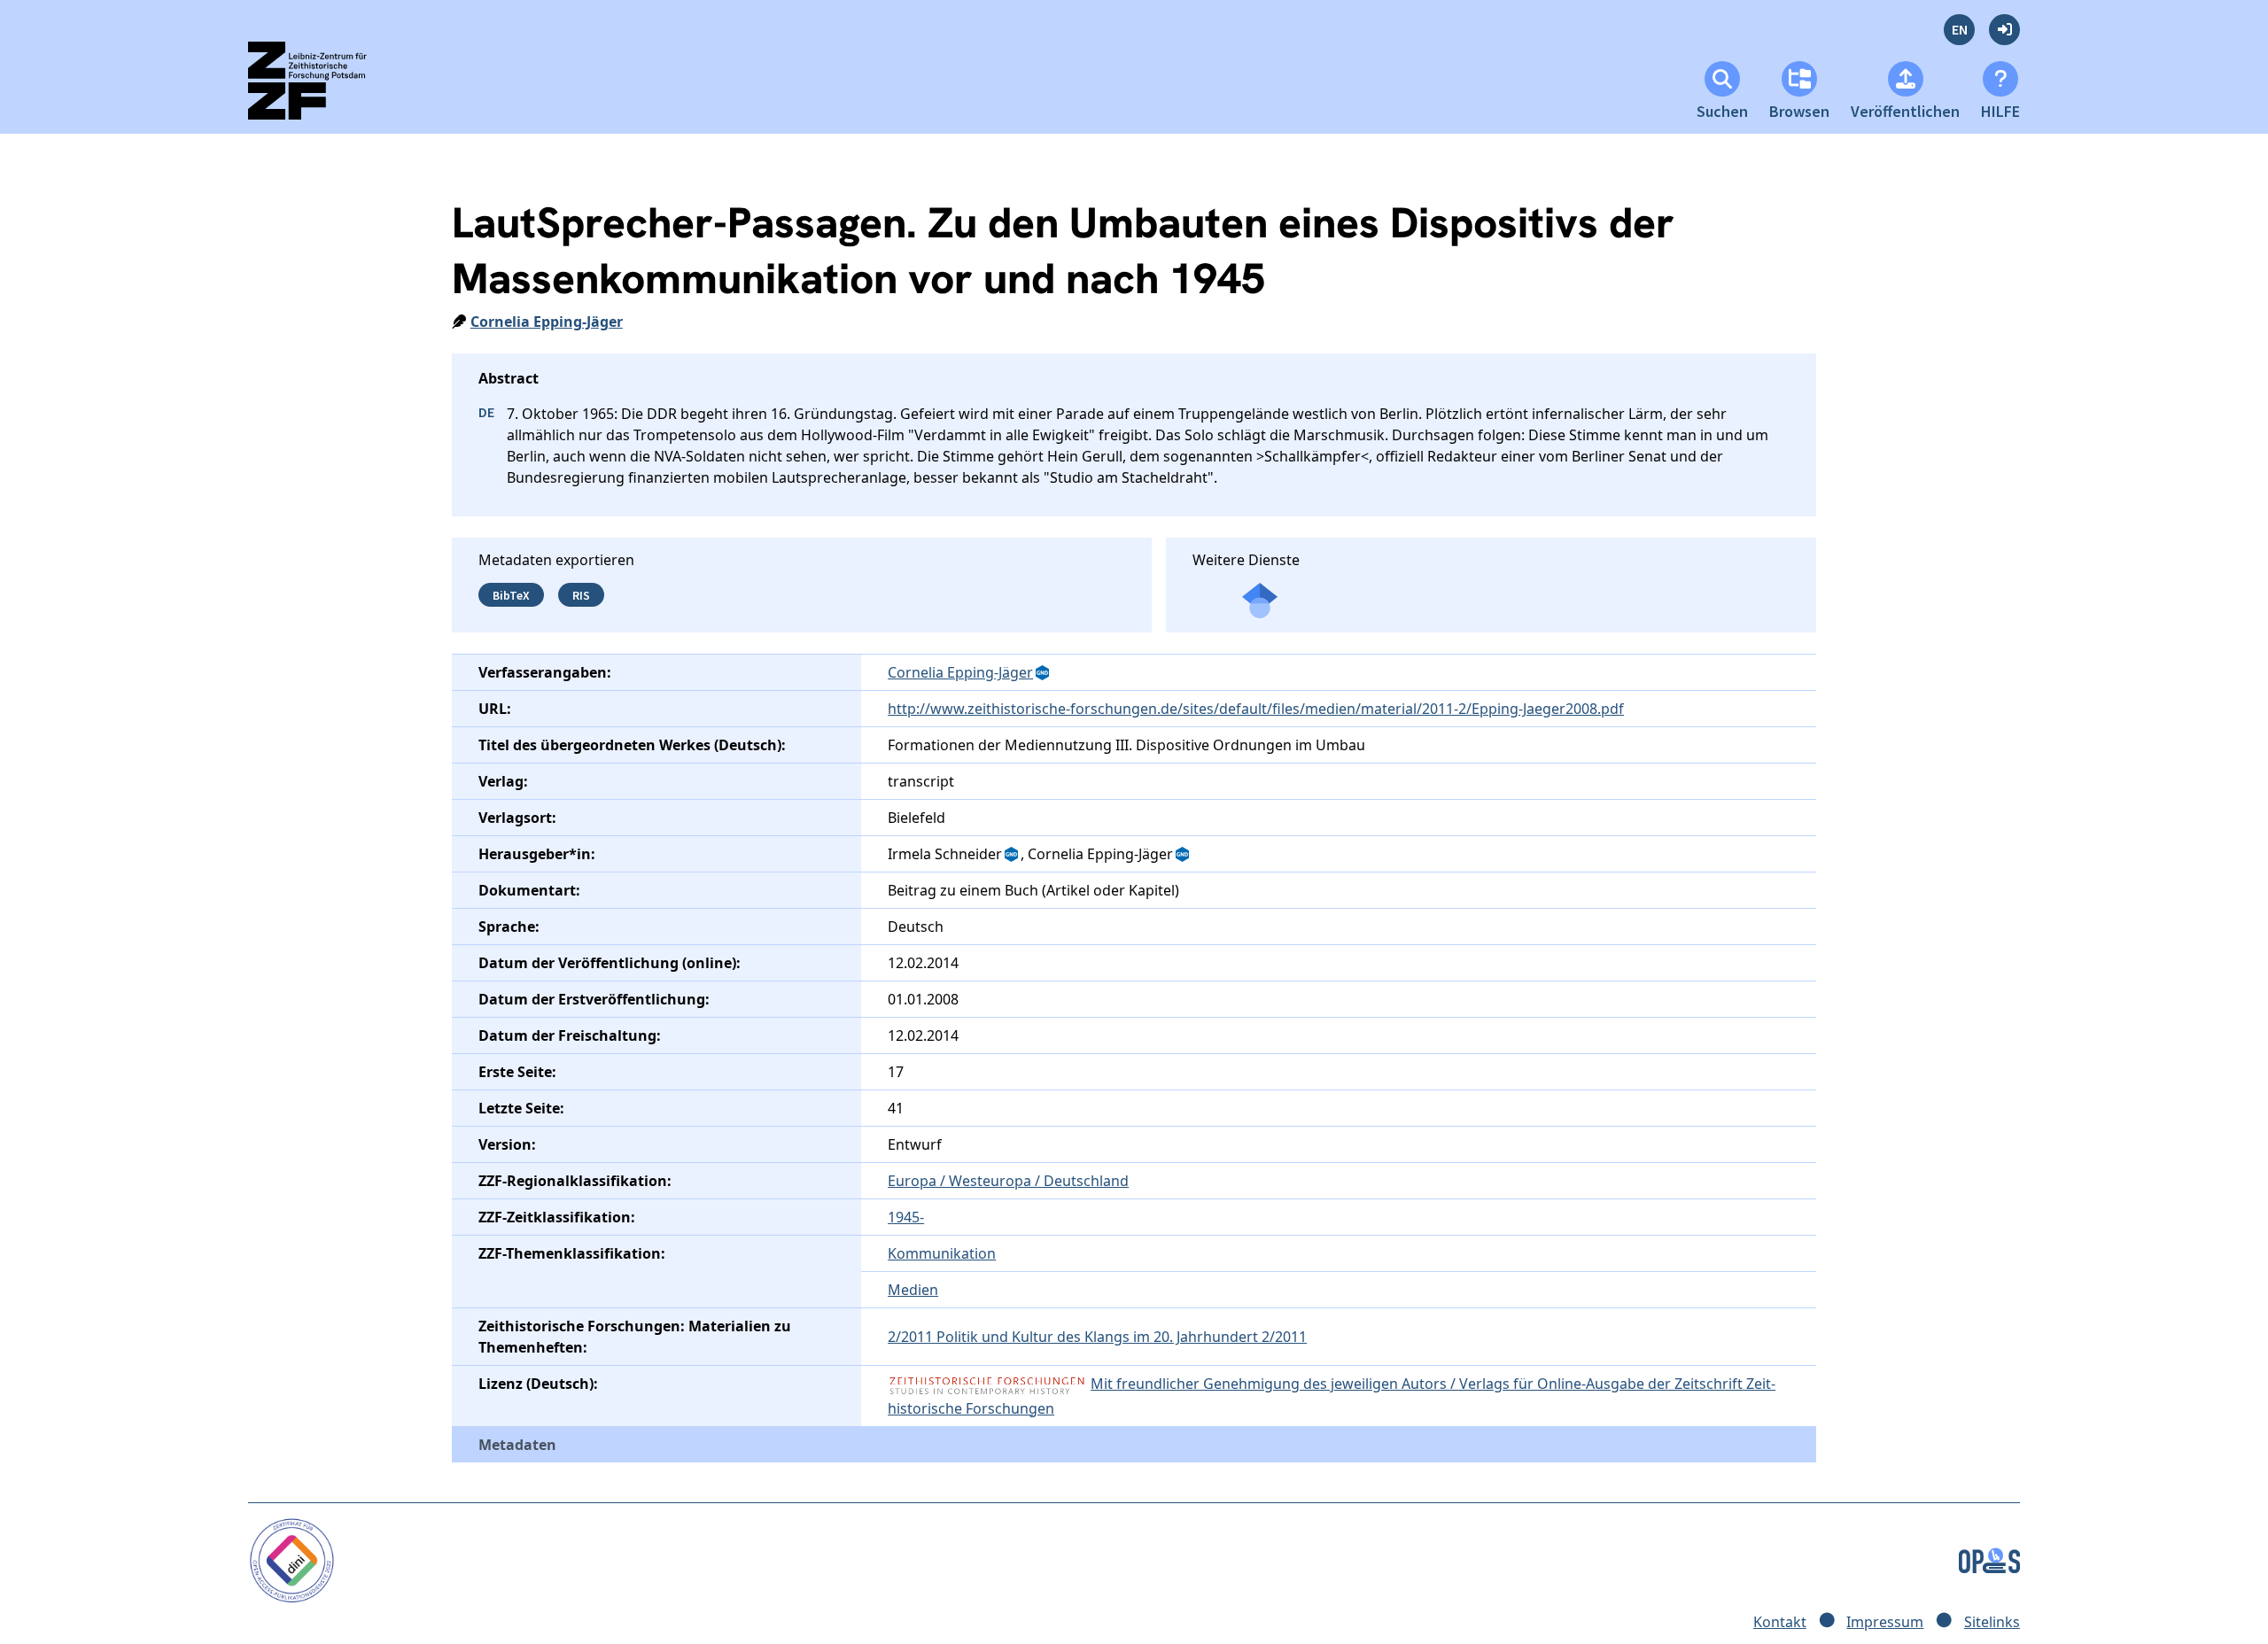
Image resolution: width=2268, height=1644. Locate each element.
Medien (913, 1290)
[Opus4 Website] (1989, 1559)
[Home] (323, 88)
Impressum (1885, 1622)
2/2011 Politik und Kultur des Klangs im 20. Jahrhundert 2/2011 (1097, 1337)
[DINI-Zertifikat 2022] (292, 1559)
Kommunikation (942, 1253)
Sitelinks (1992, 1622)
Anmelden (2004, 30)
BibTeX (511, 594)
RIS (581, 594)
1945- (906, 1217)
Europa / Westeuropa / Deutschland (1008, 1181)
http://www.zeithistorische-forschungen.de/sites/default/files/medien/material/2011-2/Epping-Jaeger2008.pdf (1256, 709)
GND (1044, 673)
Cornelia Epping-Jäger (547, 322)
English (1959, 30)
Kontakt (1780, 1622)
